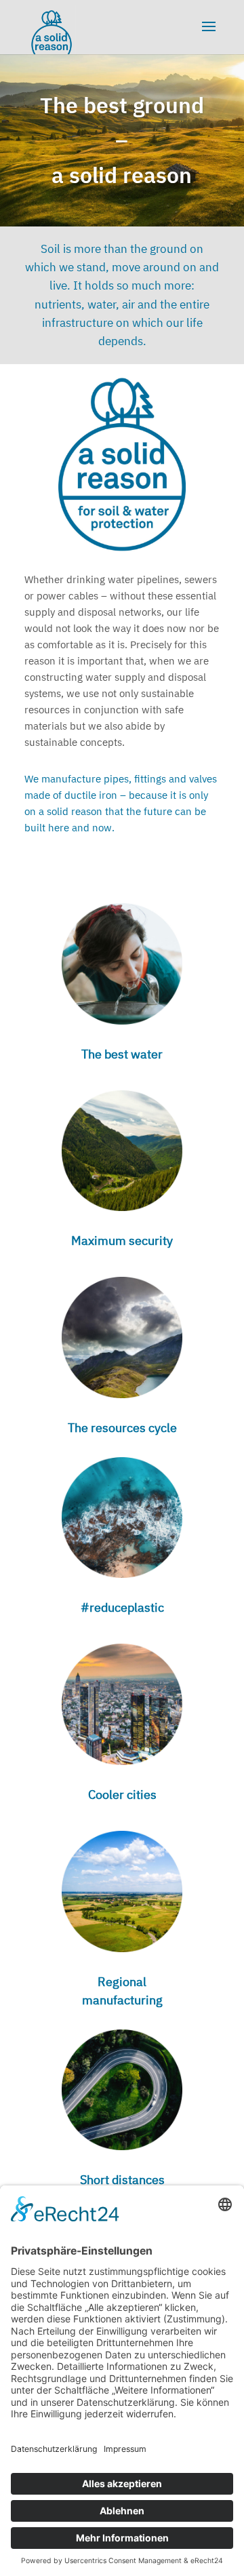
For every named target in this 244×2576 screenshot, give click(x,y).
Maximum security (122, 1241)
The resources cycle (122, 1428)
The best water (122, 1054)
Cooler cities (122, 1795)
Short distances (122, 2180)
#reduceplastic (122, 1607)
